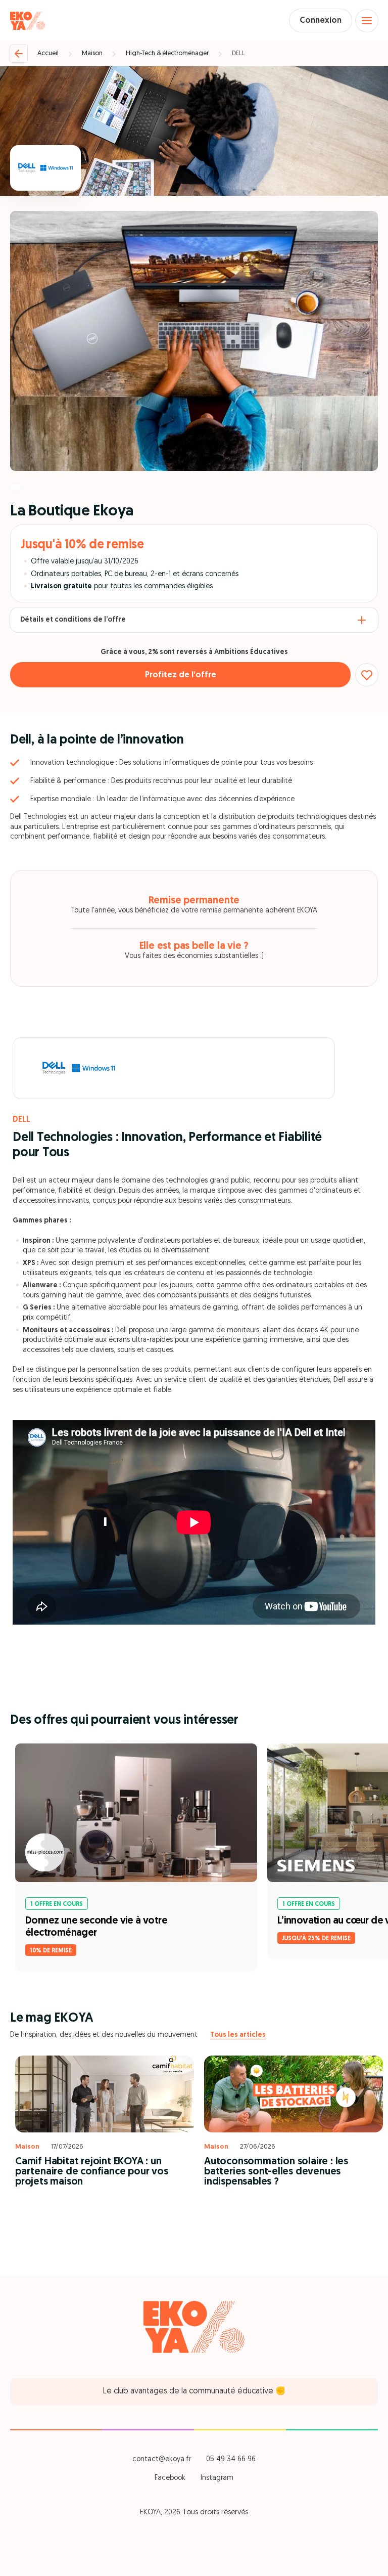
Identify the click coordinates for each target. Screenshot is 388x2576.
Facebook (170, 2478)
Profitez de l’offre (181, 675)
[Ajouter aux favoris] (367, 675)
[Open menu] (367, 21)
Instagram (217, 2478)
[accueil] (28, 21)
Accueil (48, 53)
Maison (92, 53)
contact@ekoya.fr (162, 2459)
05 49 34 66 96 (231, 2459)
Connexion (321, 21)
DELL (238, 53)
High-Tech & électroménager (167, 53)
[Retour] (19, 54)
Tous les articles (238, 2035)
